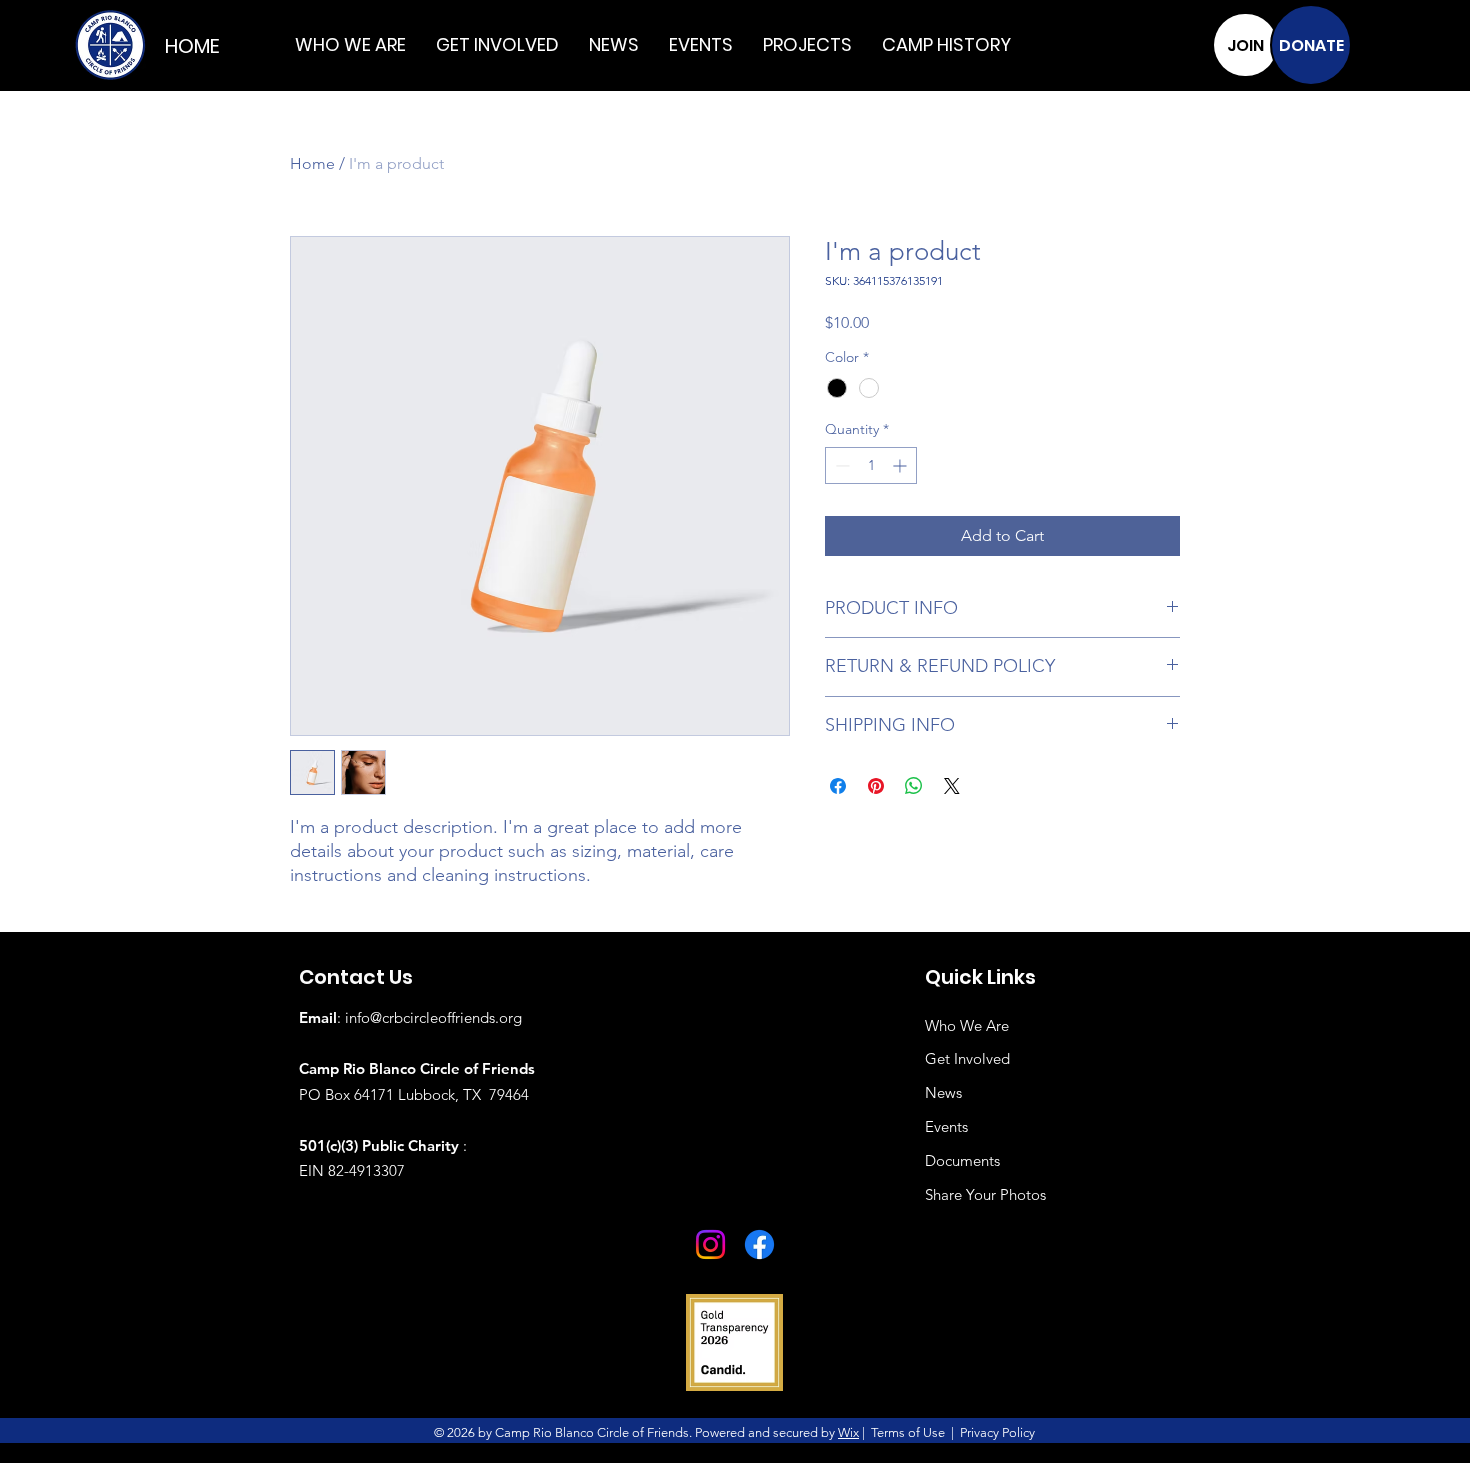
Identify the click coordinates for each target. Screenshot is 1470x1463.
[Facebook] (759, 1244)
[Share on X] (952, 786)
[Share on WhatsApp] (914, 786)
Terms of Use (908, 1432)
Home (312, 163)
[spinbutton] (871, 465)
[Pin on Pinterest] (876, 786)
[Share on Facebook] (838, 786)
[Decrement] (840, 465)
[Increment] (901, 465)
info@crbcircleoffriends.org (433, 1017)
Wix (848, 1432)
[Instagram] (710, 1244)
